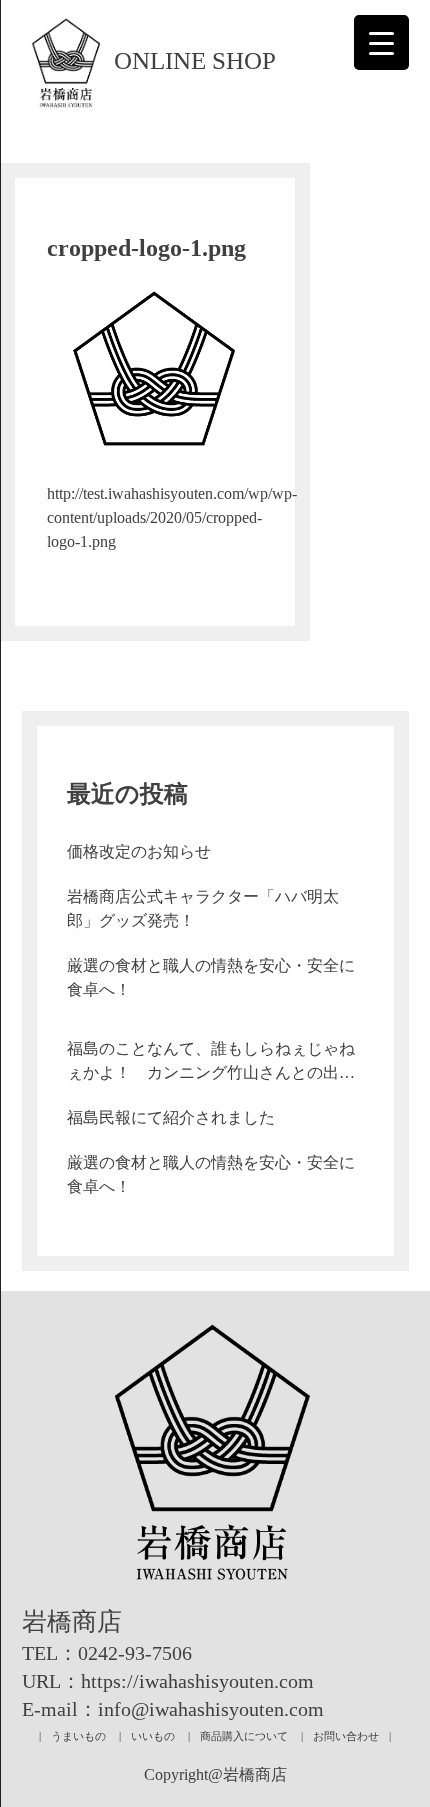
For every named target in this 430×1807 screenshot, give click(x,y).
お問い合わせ (346, 1736)
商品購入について (244, 1736)
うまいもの (78, 1736)
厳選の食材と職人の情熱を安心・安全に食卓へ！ (211, 977)
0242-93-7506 (135, 1653)
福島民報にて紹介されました (171, 1117)
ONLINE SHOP (195, 60)
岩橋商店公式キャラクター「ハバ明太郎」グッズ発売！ (203, 908)
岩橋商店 (72, 1621)
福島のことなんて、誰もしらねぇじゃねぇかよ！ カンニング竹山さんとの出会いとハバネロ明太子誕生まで (211, 1062)
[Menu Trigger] (381, 42)
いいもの (153, 1736)
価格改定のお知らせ (139, 851)
